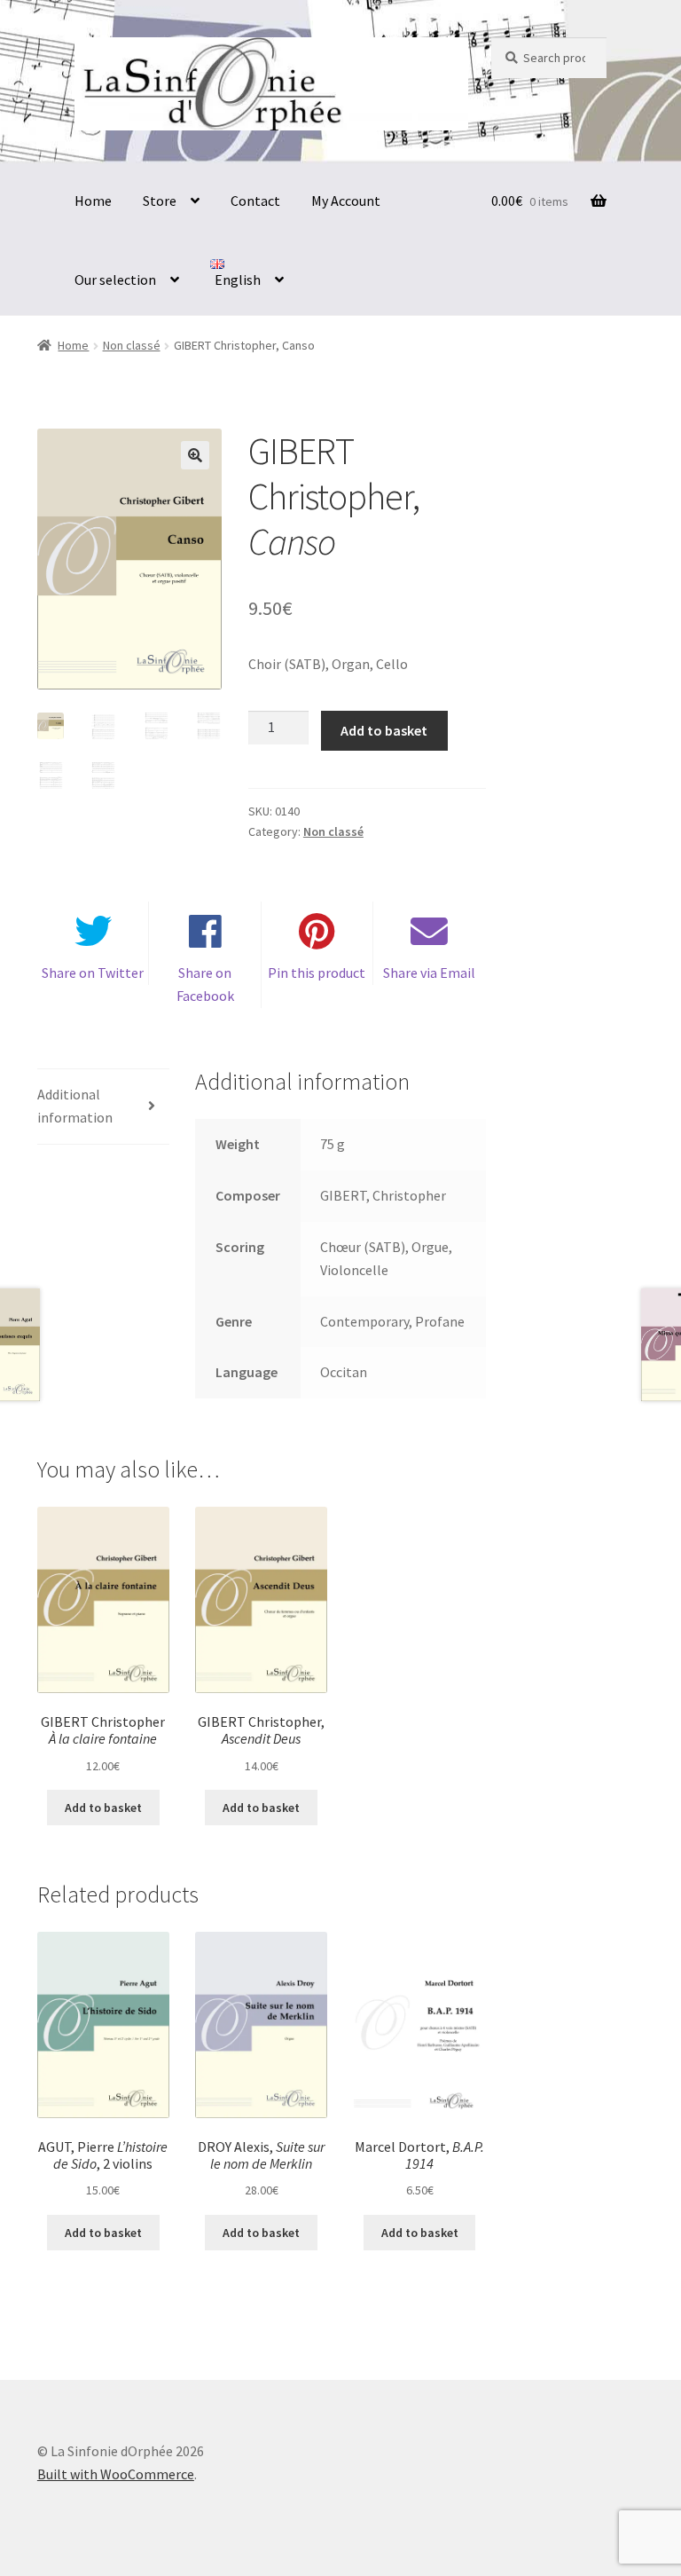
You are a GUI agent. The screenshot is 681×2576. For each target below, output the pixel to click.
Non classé (132, 345)
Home (93, 201)
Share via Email (429, 973)
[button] (195, 455)
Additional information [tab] (75, 1106)
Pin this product (317, 973)
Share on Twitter (93, 973)
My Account (346, 201)
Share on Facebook (205, 984)
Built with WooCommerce (116, 2474)
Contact (255, 201)
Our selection (115, 280)
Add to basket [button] (103, 1808)
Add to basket (384, 730)
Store (160, 201)
